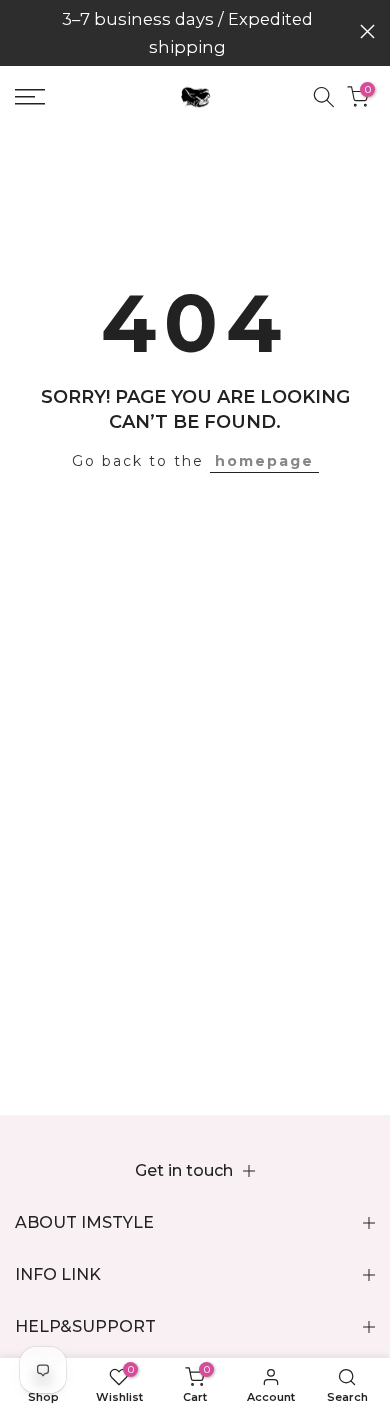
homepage (264, 461)
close (367, 31)
